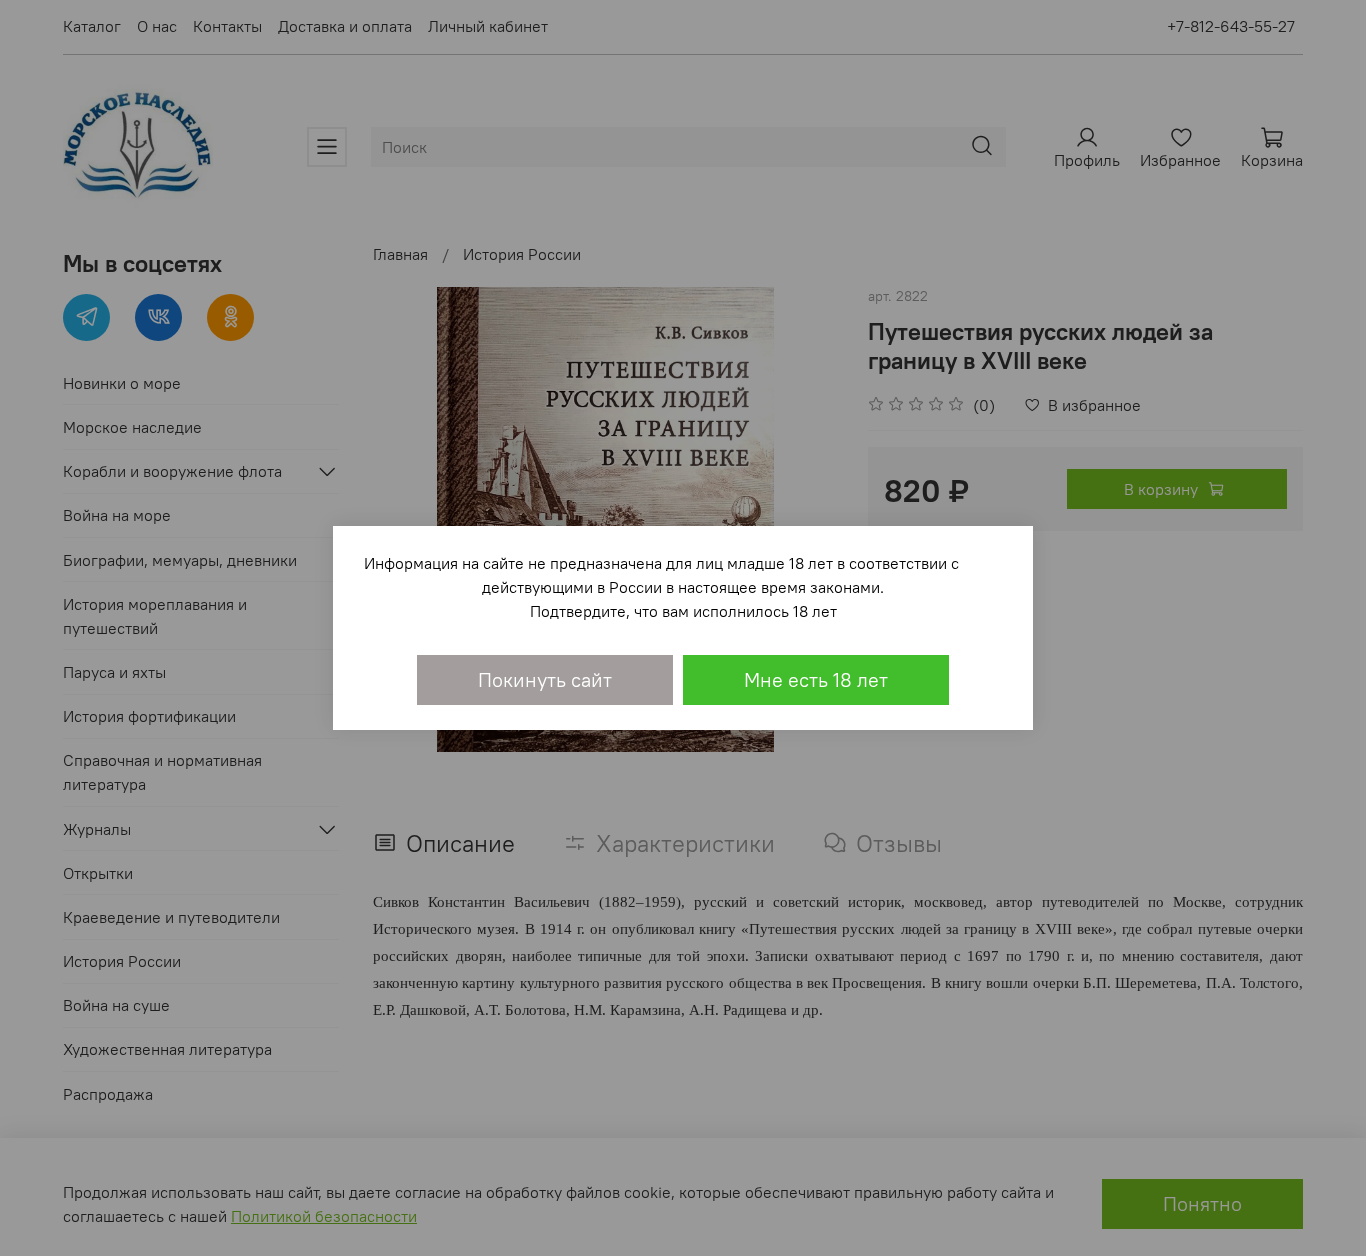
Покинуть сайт (545, 679)
